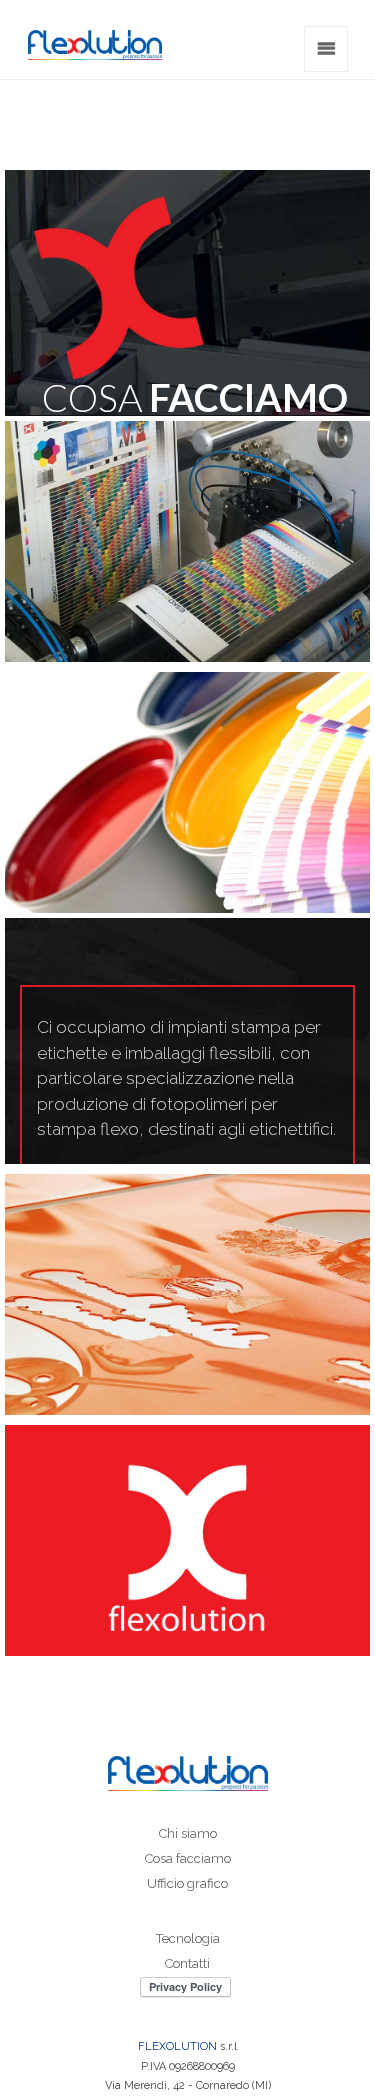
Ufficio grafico (187, 1883)
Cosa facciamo (188, 1858)
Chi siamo (188, 1833)
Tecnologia (188, 1938)
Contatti (187, 1963)
